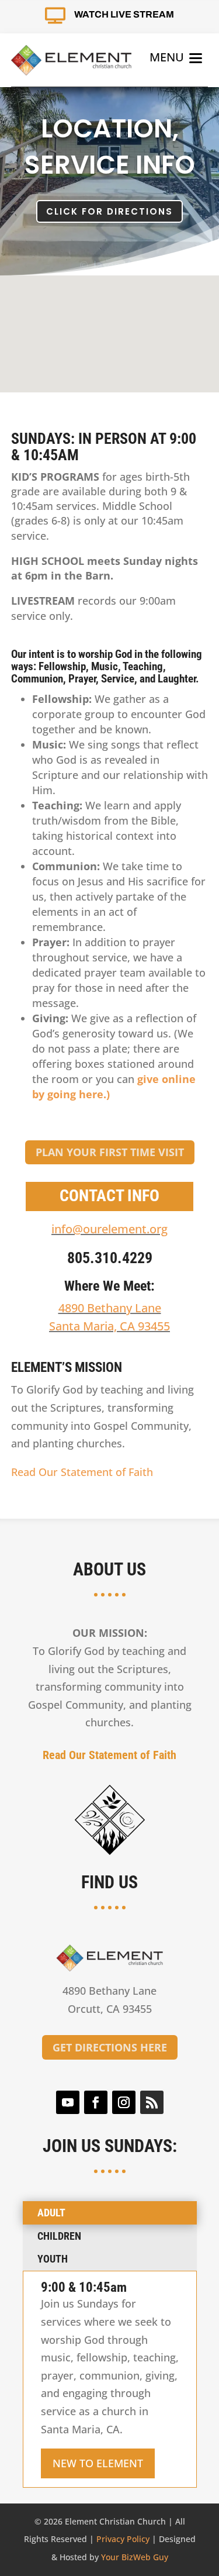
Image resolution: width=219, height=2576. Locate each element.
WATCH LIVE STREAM (124, 14)
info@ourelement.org (109, 1229)
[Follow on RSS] (152, 2102)
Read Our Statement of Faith (82, 1472)
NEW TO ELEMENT (98, 2463)
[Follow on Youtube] (68, 2102)
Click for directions (109, 211)
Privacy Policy (123, 2539)
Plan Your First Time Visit (110, 1152)
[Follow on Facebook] (96, 2102)
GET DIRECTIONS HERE (110, 2047)
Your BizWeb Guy (135, 2557)
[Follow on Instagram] (124, 2102)
